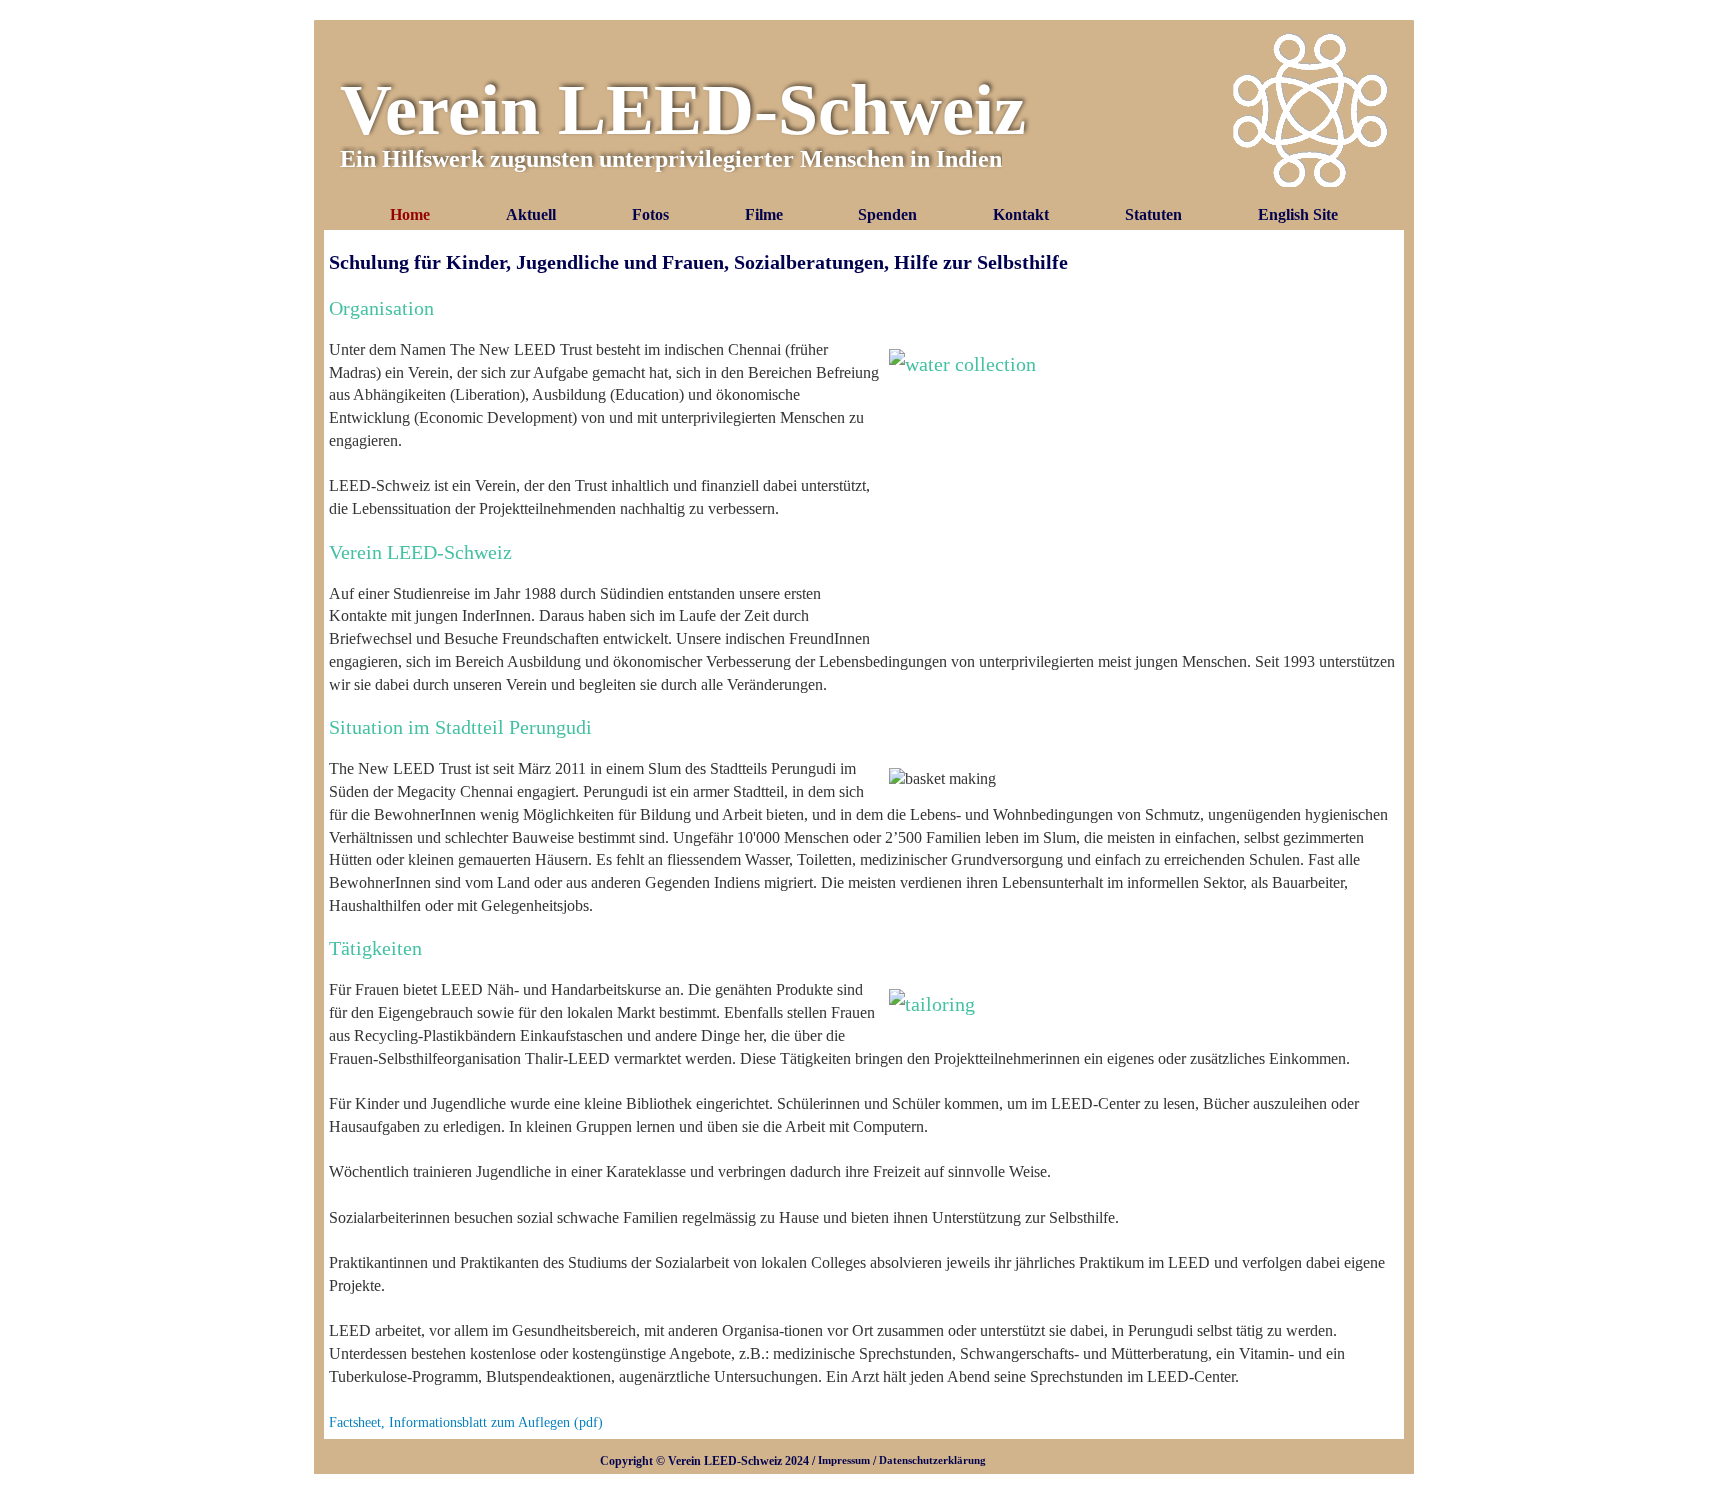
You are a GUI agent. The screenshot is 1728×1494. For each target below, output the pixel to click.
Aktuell (531, 214)
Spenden (887, 214)
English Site (1298, 214)
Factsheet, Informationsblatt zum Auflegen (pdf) (466, 1422)
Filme (764, 214)
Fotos (650, 214)
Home (410, 214)
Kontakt (1021, 214)
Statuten (1153, 214)
